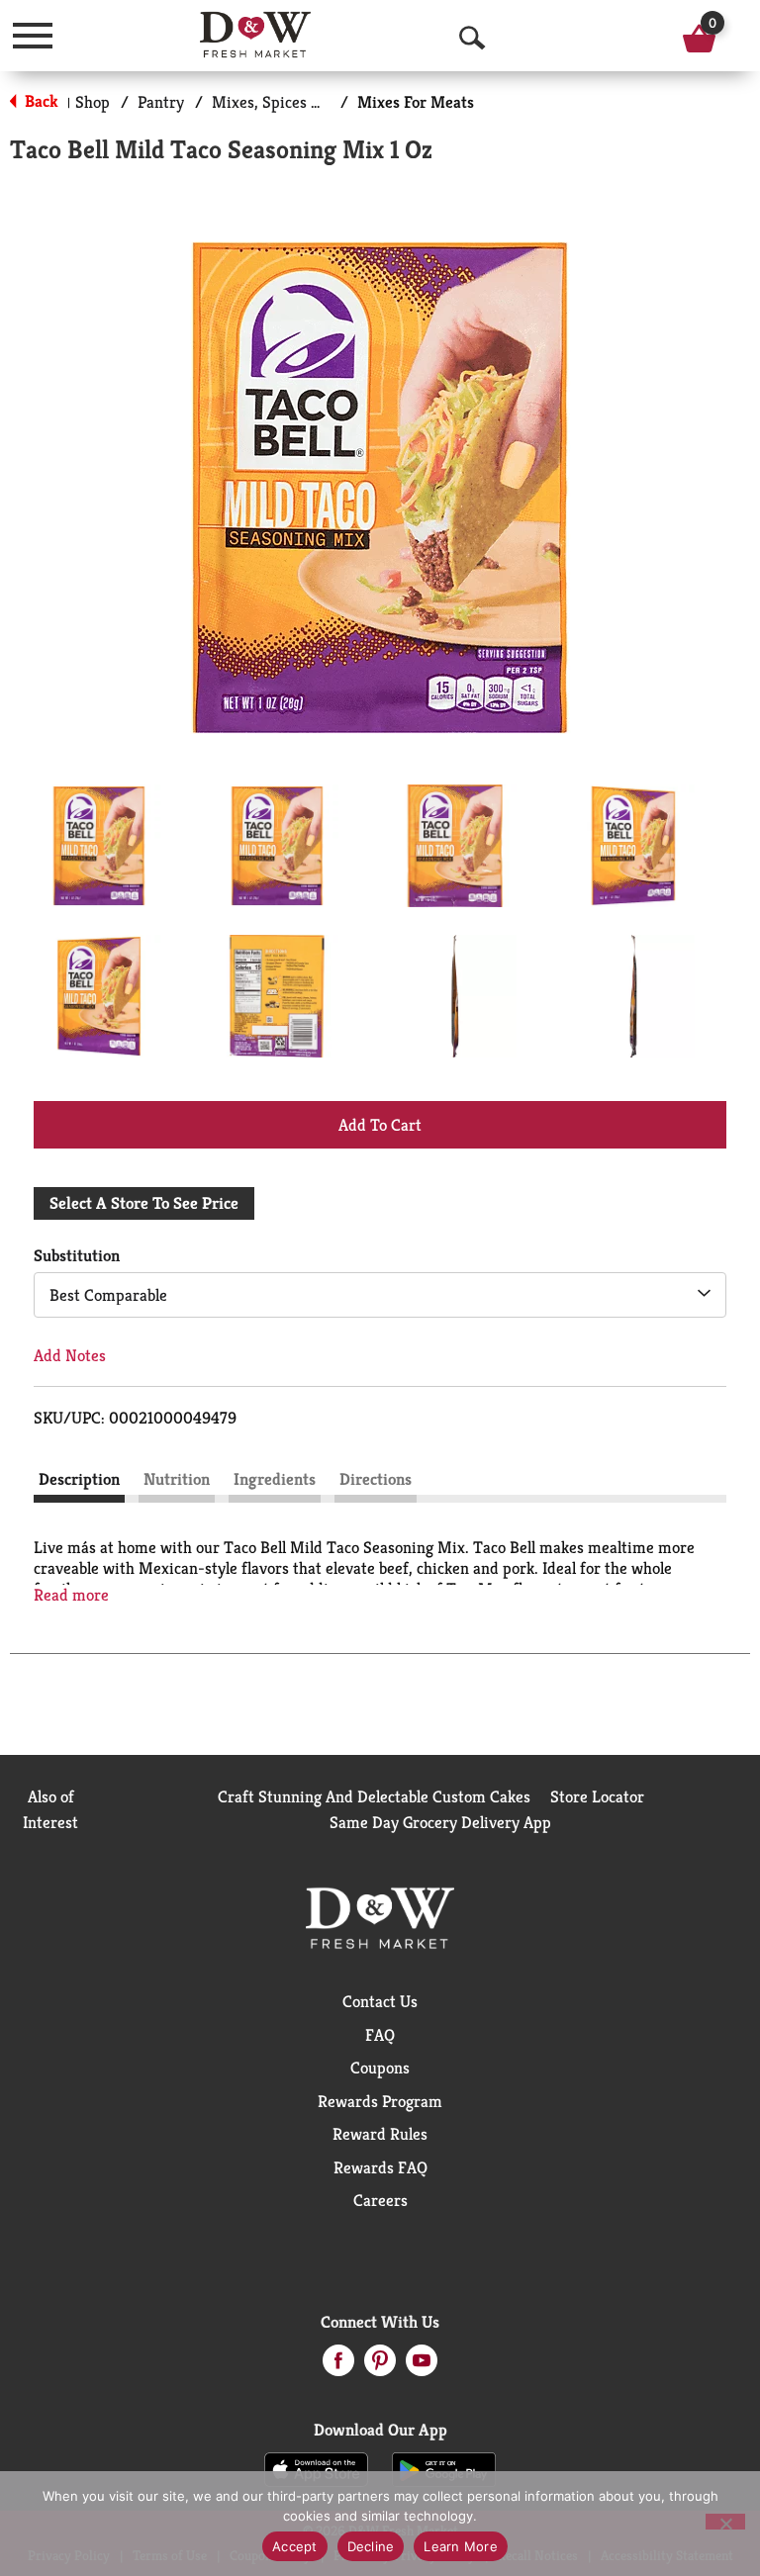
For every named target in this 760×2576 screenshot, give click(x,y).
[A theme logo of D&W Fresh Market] (256, 35)
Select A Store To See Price (144, 1203)
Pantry (161, 102)
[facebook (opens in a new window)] (338, 2366)
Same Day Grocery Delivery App (440, 1822)
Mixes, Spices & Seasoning (304, 102)
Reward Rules (380, 2134)
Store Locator (597, 1796)
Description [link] (79, 1479)
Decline (371, 2546)
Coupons (380, 2068)
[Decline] (725, 2522)
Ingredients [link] (275, 1479)
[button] (99, 846)
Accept (295, 2546)
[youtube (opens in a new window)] (422, 2366)
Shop (93, 102)
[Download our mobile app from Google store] (444, 2468)
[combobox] (380, 1295)
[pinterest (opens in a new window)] (380, 2366)
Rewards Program (380, 2101)
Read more (71, 1595)
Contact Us (380, 2001)
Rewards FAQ (380, 2167)
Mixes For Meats (416, 102)
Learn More (461, 2546)
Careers (380, 2200)
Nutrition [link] (177, 1479)
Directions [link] (376, 1479)
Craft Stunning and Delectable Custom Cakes (374, 1796)
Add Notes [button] (70, 1355)
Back (40, 101)
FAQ (380, 2035)
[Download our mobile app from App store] (316, 2468)
